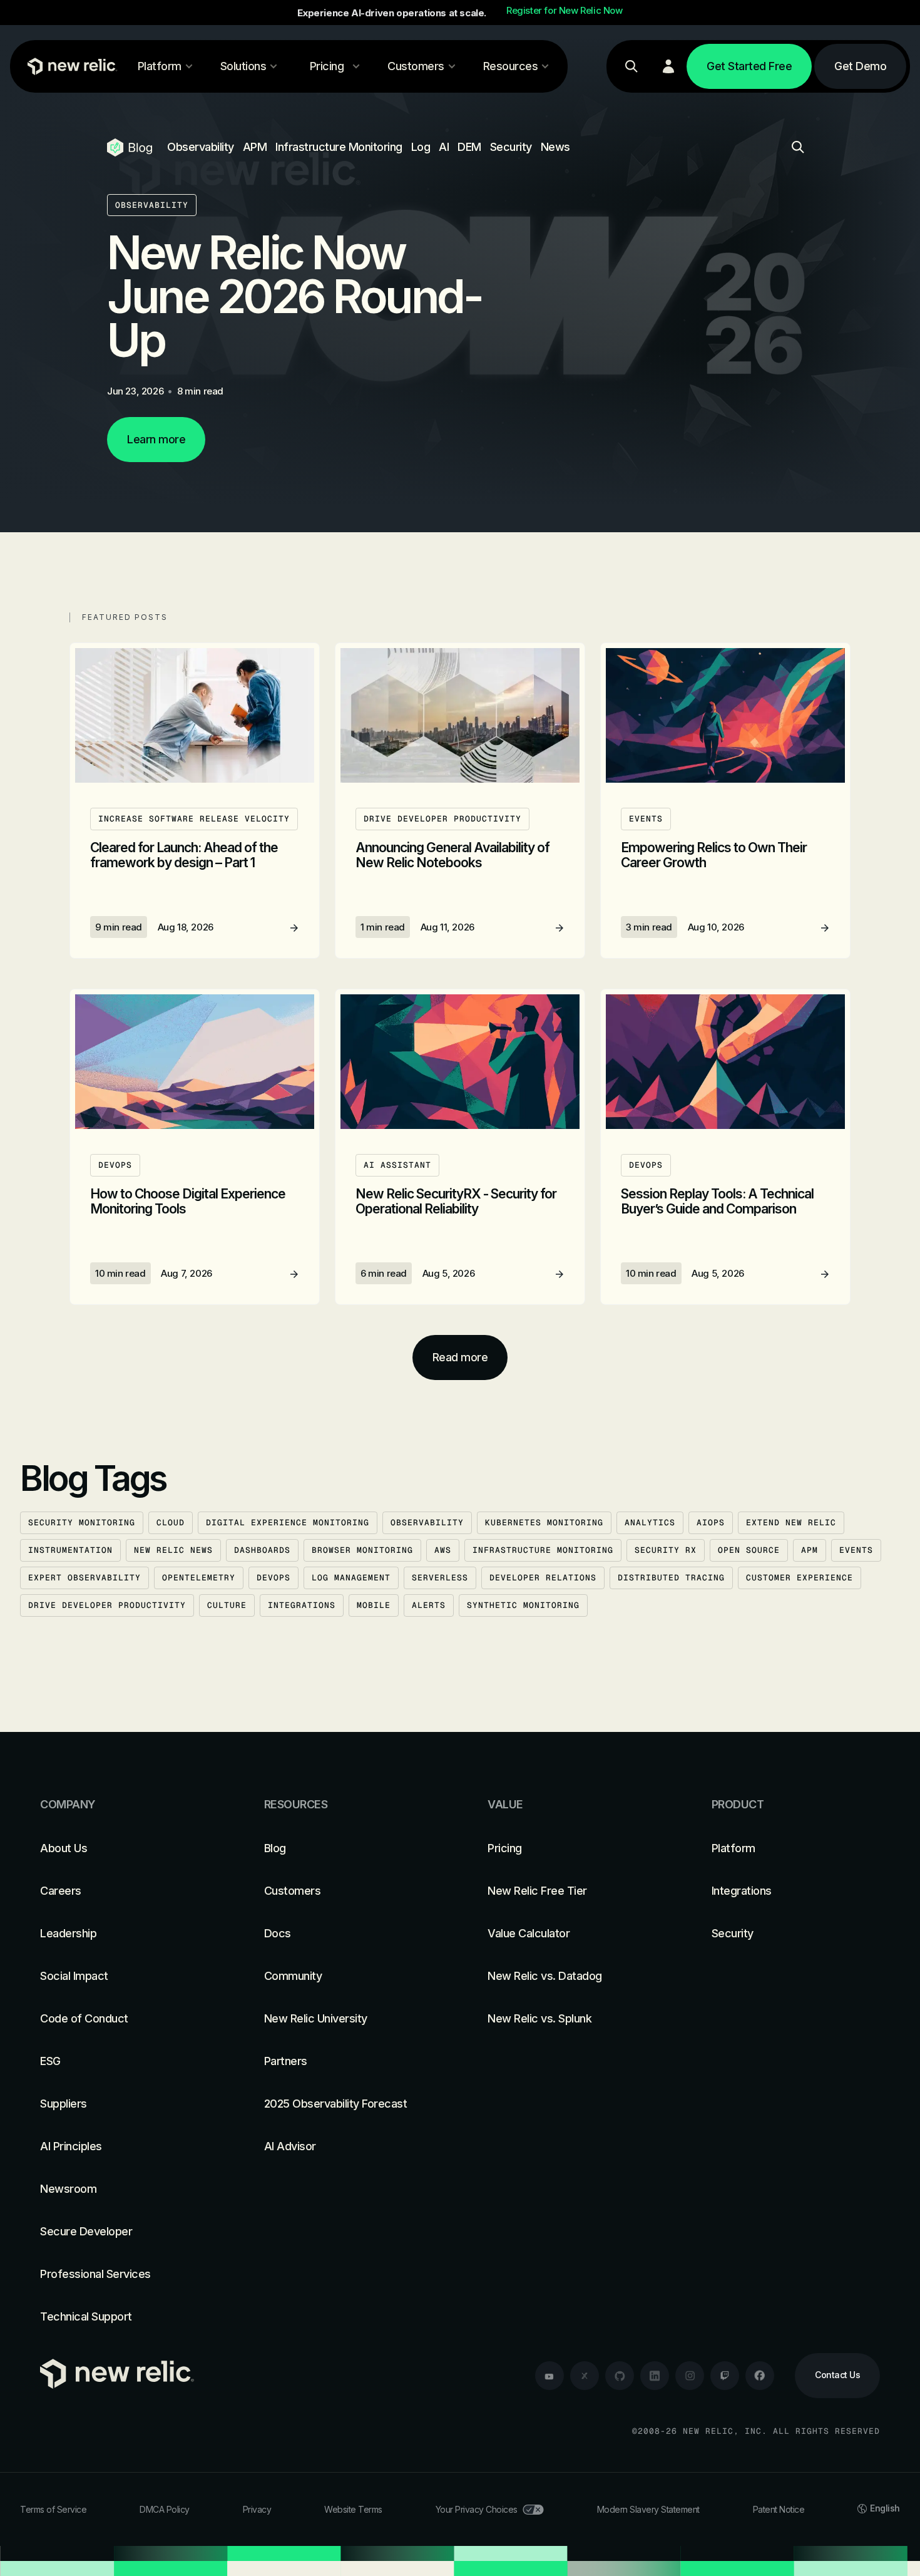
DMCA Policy (165, 2509)
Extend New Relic (791, 1522)
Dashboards (262, 1550)
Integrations (302, 1605)
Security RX (666, 1550)
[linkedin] (655, 2376)
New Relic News (173, 1550)
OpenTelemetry (199, 1578)
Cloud (171, 1522)
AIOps (711, 1522)
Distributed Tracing (671, 1578)
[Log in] (668, 66)
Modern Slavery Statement (648, 2509)
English (885, 2508)
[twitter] (585, 2376)
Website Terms (353, 2509)
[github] (620, 2376)
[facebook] (760, 2376)
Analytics (650, 1522)
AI (444, 147)
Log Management (351, 1578)
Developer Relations (543, 1578)
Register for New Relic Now (565, 11)
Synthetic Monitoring (523, 1605)
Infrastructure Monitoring (339, 147)
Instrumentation (70, 1550)
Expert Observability (84, 1578)
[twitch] (725, 2376)
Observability (201, 147)
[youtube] (549, 2376)
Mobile (374, 1605)
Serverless (440, 1578)
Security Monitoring (82, 1522)
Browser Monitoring (362, 1550)
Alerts (429, 1605)
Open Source (749, 1550)
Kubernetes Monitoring (544, 1522)
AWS (443, 1550)
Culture (227, 1605)
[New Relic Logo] (69, 66)
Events (856, 1550)
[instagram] (690, 2376)
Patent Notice (779, 2509)
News (555, 147)
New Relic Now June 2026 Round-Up (294, 296)
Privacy (257, 2509)
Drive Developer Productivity (107, 1605)
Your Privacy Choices (477, 2509)
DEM (469, 147)
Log (421, 147)
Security (511, 147)
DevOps (273, 1578)
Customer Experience (800, 1578)
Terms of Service (53, 2509)
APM (255, 147)
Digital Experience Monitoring (288, 1522)
